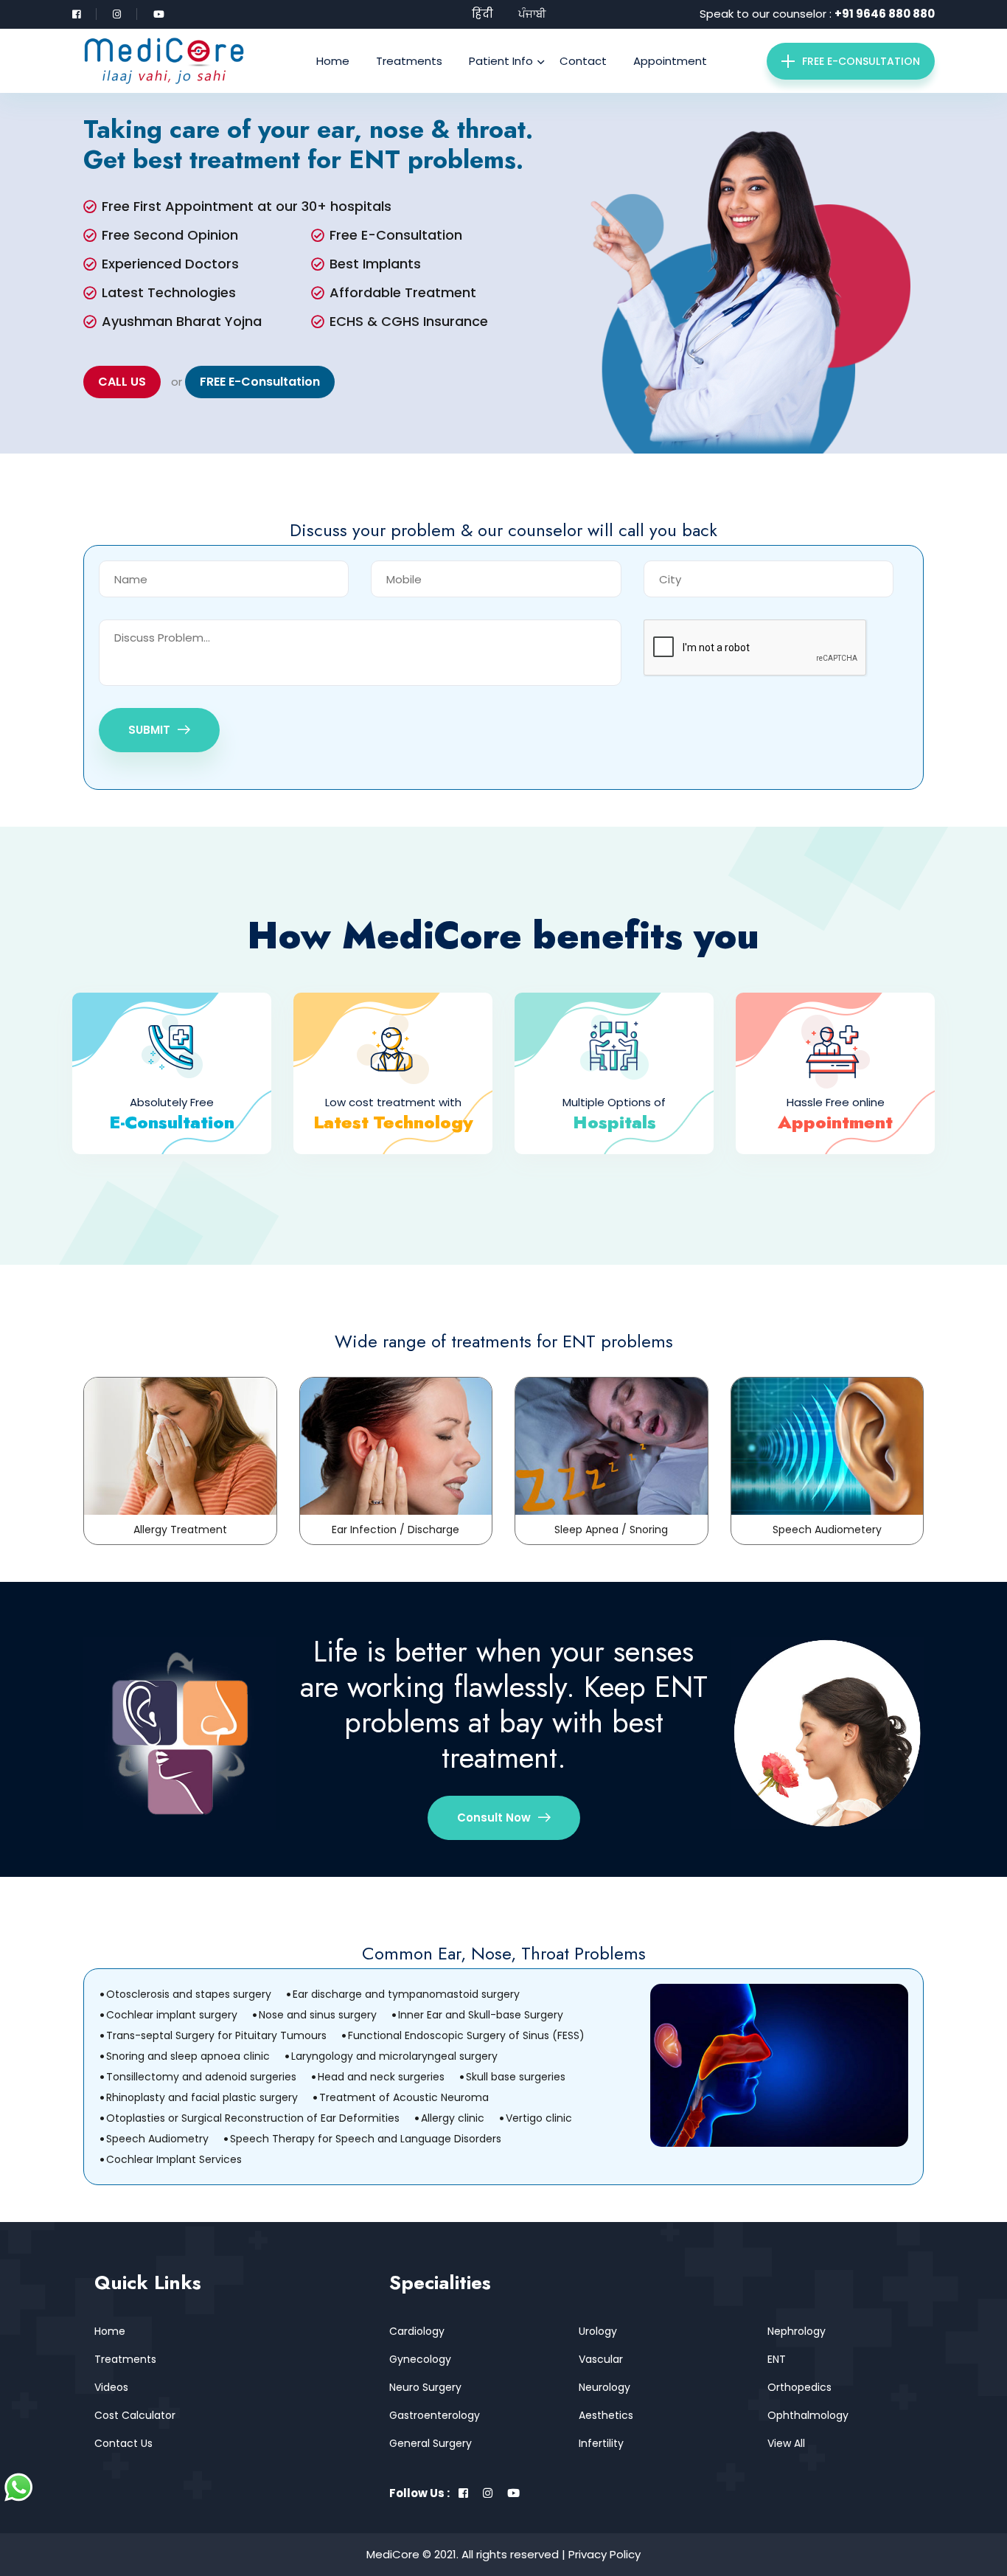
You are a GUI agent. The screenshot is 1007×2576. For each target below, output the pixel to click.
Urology (598, 2331)
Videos (111, 2387)
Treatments (409, 61)
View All (786, 2443)
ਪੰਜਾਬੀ (532, 14)
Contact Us (123, 2443)
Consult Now (494, 1818)
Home (333, 61)
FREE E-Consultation (260, 382)
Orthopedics (799, 2387)
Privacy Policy (604, 2554)
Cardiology (417, 2331)
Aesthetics (606, 2415)
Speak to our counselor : (817, 14)
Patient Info (501, 61)
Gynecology (420, 2359)
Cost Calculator (135, 2415)
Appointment (670, 61)
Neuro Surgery (425, 2387)
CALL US (122, 382)
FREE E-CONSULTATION (861, 61)
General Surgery (431, 2443)
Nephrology (797, 2331)
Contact (583, 61)
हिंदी (482, 14)
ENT (777, 2359)
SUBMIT (149, 730)
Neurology (604, 2387)
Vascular (601, 2359)
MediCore (393, 2554)
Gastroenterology (435, 2415)
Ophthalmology (808, 2415)
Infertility (601, 2443)
